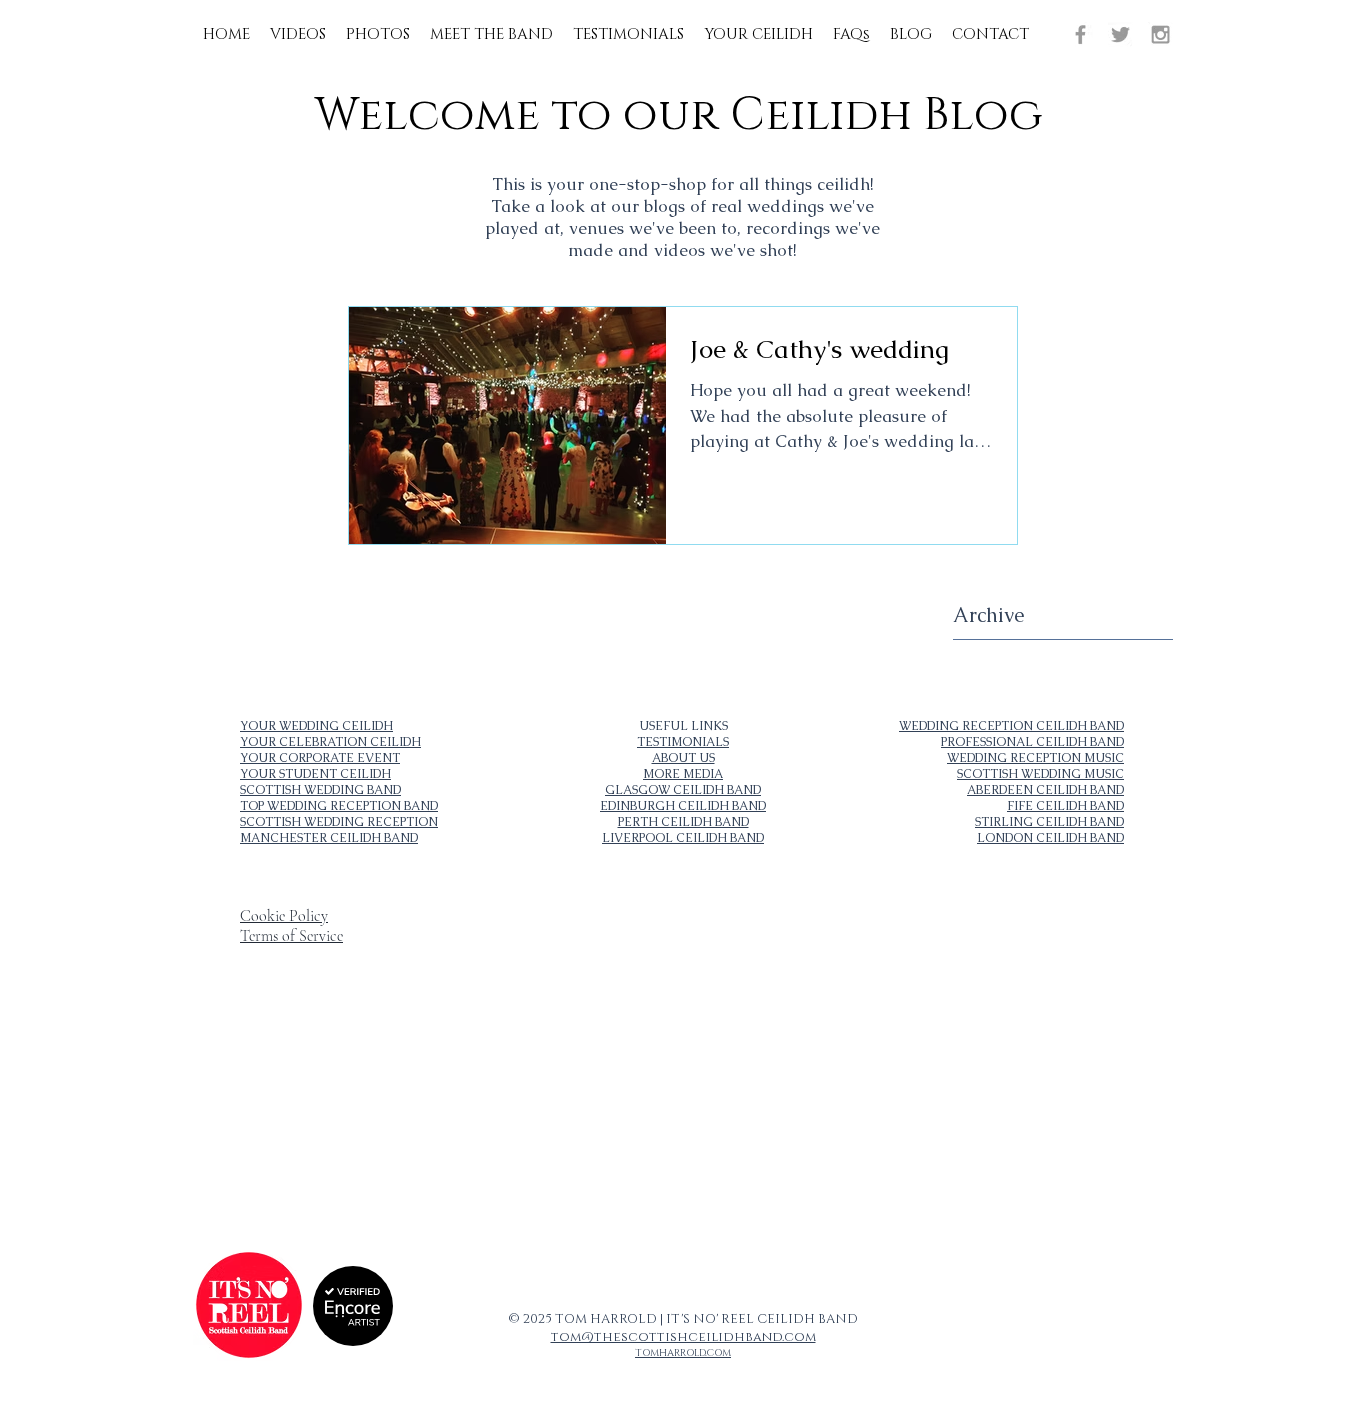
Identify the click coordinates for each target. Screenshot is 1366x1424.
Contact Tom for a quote (564, 1082)
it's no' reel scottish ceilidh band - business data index (282, 1102)
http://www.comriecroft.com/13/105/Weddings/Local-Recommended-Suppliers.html (849, 1187)
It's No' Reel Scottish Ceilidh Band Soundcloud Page (598, 1090)
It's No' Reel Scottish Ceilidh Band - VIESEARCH (277, 1118)
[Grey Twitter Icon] (1120, 34)
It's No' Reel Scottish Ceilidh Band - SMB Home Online (283, 1110)
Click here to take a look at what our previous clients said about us (618, 1074)
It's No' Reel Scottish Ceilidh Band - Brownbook (273, 1126)
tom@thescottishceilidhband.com (683, 1337)
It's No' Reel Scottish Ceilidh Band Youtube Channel (740, 1090)
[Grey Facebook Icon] (1080, 34)
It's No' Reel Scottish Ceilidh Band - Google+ (269, 1134)
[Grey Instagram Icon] (1160, 34)
